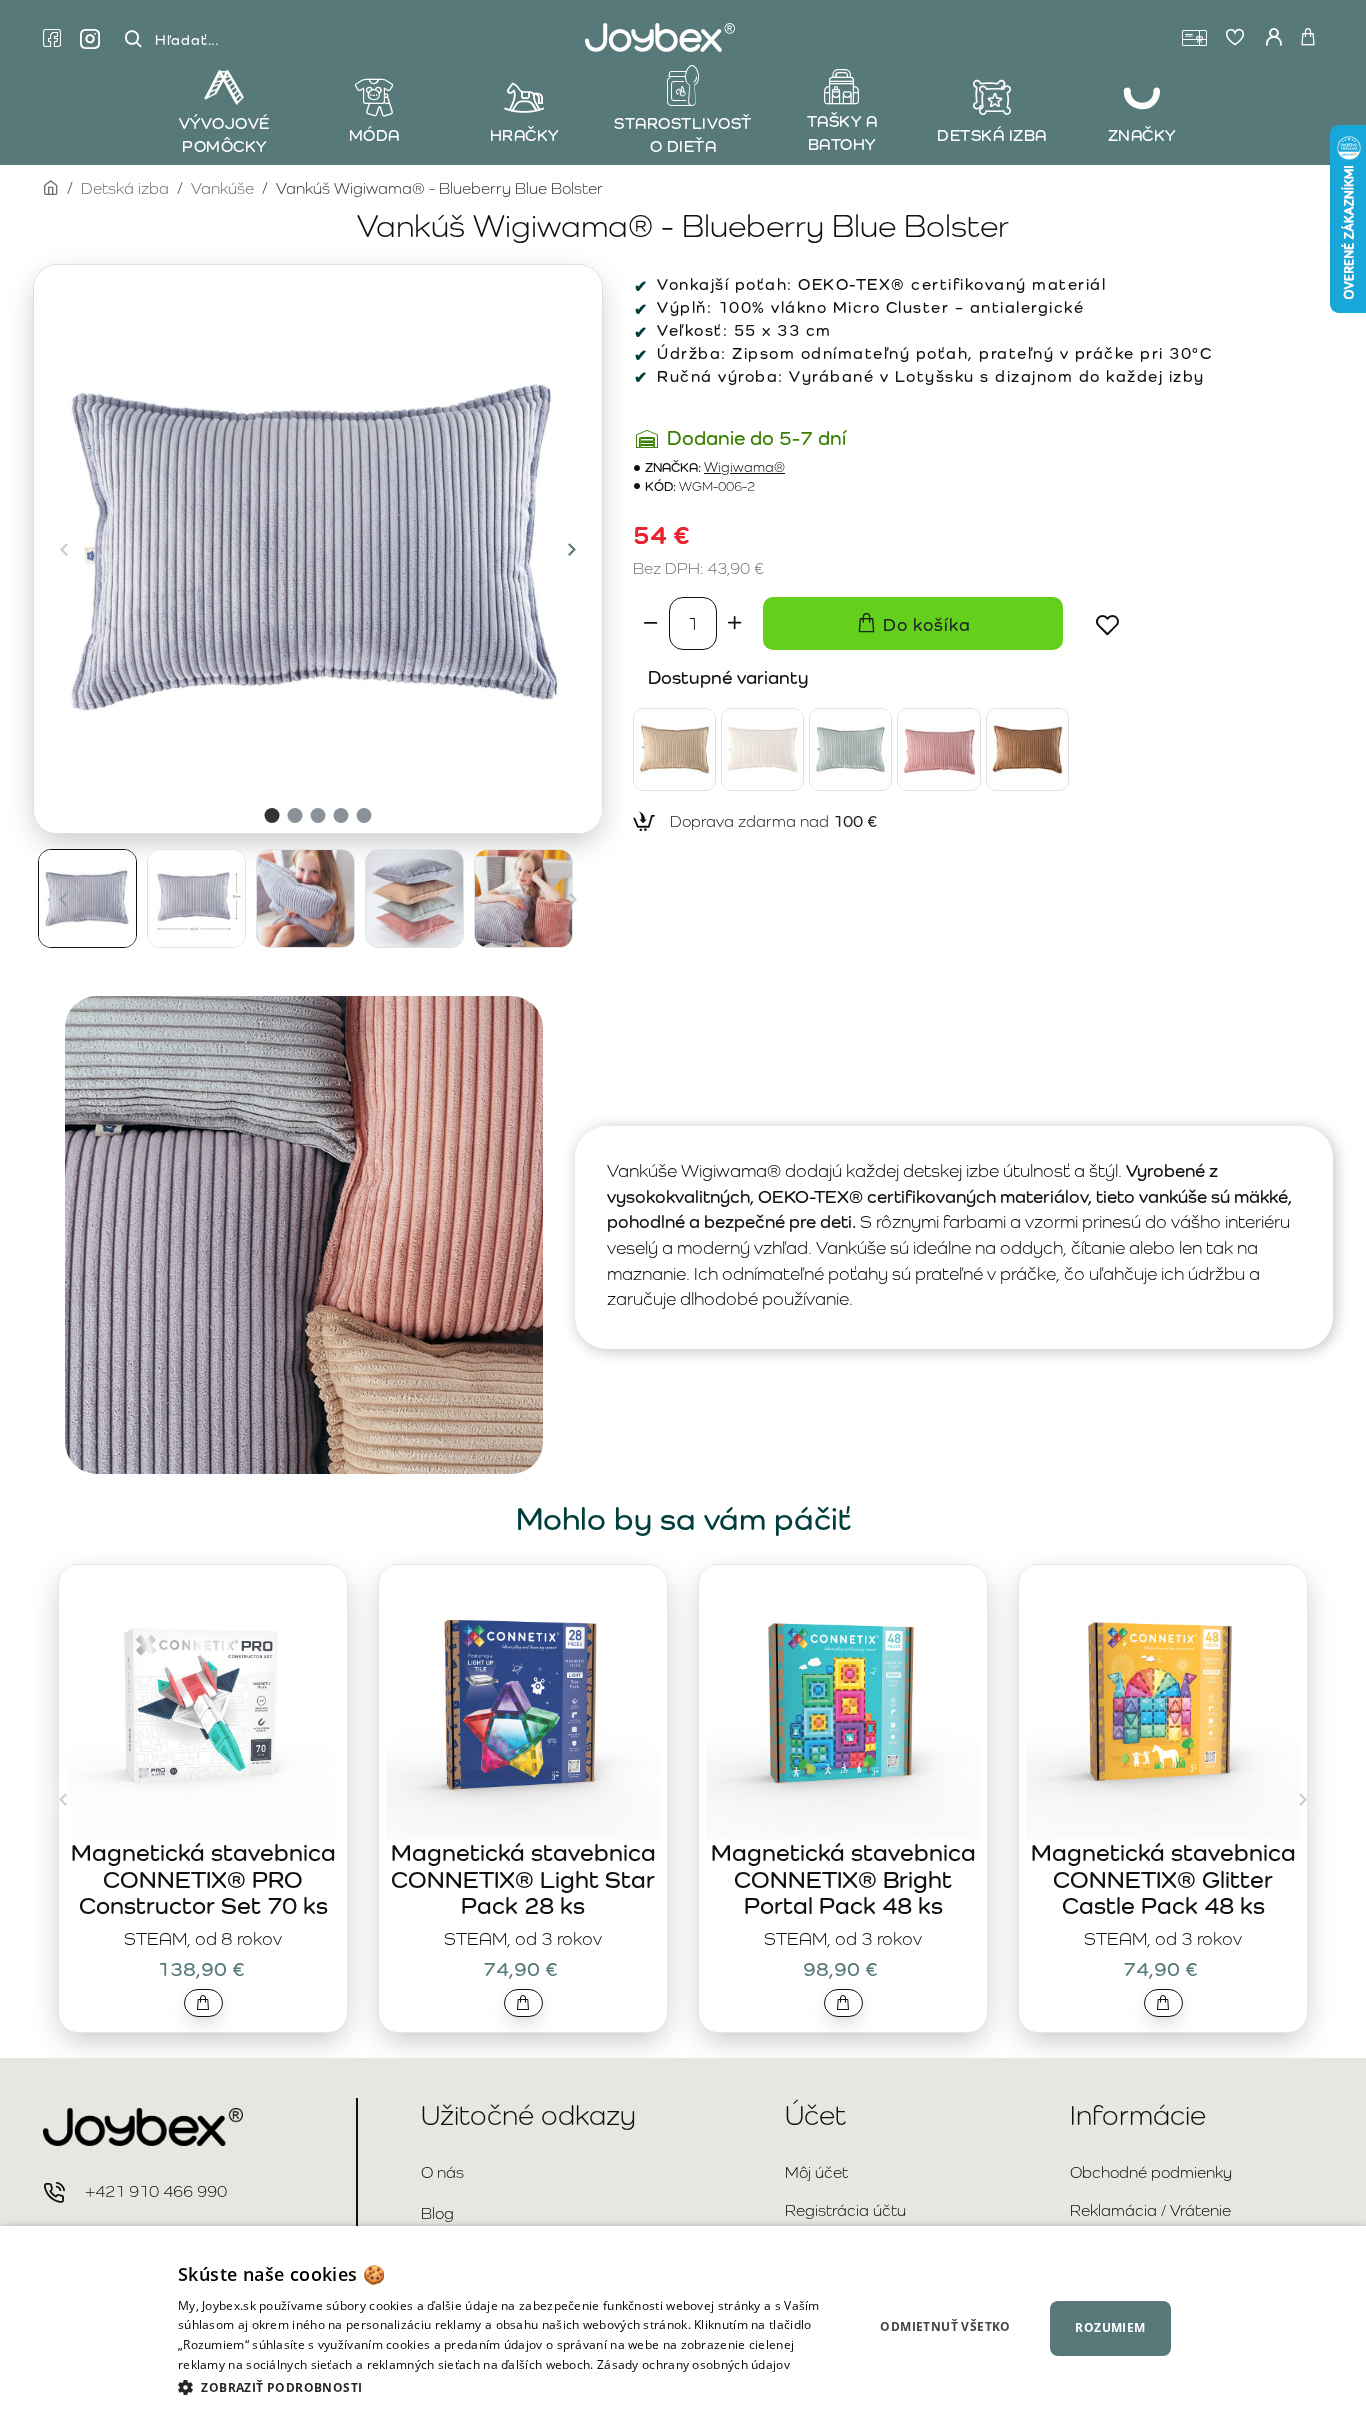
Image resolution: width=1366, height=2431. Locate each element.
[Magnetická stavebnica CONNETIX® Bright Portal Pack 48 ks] (843, 1702)
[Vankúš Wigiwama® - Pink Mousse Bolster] (938, 749)
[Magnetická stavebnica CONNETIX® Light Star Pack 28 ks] (523, 1702)
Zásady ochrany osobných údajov (693, 2364)
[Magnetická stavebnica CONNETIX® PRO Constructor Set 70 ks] (203, 1702)
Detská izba (125, 188)
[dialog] (683, 2328)
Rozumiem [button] (1110, 2327)
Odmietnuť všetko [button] (945, 2326)
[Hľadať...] (133, 39)
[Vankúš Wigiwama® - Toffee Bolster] (1027, 749)
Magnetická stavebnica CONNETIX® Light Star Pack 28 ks (523, 1879)
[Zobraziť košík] (1308, 38)
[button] (64, 549)
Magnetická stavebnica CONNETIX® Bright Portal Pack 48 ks (843, 1879)
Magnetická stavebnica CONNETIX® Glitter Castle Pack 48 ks (1163, 1879)
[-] (651, 623)
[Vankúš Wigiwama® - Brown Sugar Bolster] (674, 749)
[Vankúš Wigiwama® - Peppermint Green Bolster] (850, 749)
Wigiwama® (744, 467)
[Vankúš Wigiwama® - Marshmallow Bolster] (762, 749)
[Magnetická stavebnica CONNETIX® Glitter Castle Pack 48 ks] (1163, 1702)
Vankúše (222, 188)
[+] (735, 623)
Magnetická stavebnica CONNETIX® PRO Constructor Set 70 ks (203, 1879)
